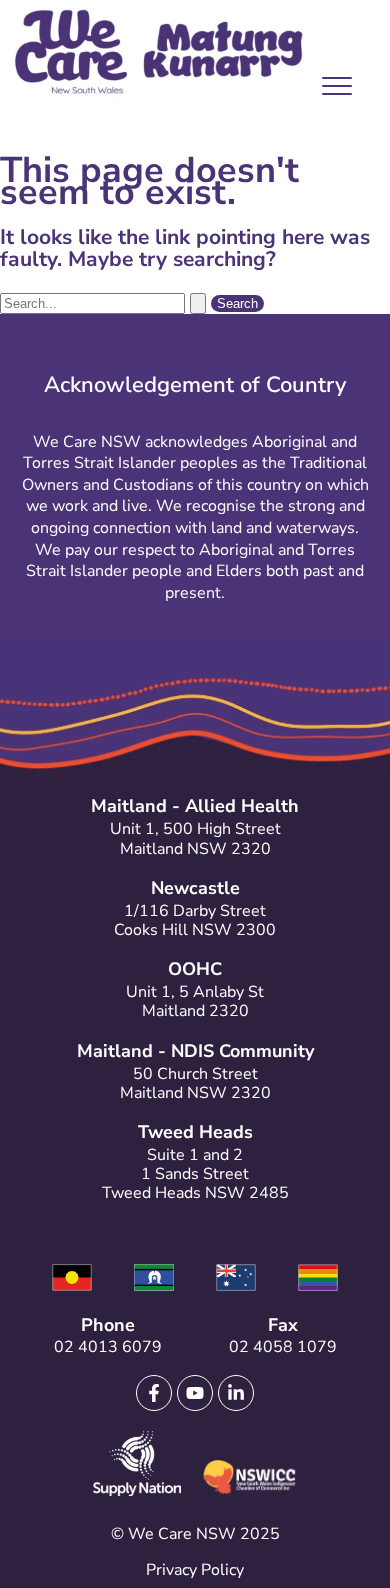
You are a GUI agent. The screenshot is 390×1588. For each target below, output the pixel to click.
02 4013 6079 (108, 1347)
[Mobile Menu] (332, 90)
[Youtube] (195, 1393)
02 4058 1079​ (283, 1347)
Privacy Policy (195, 1570)
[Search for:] (105, 302)
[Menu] (332, 91)
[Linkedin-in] (236, 1393)
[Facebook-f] (154, 1393)
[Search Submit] (198, 303)
